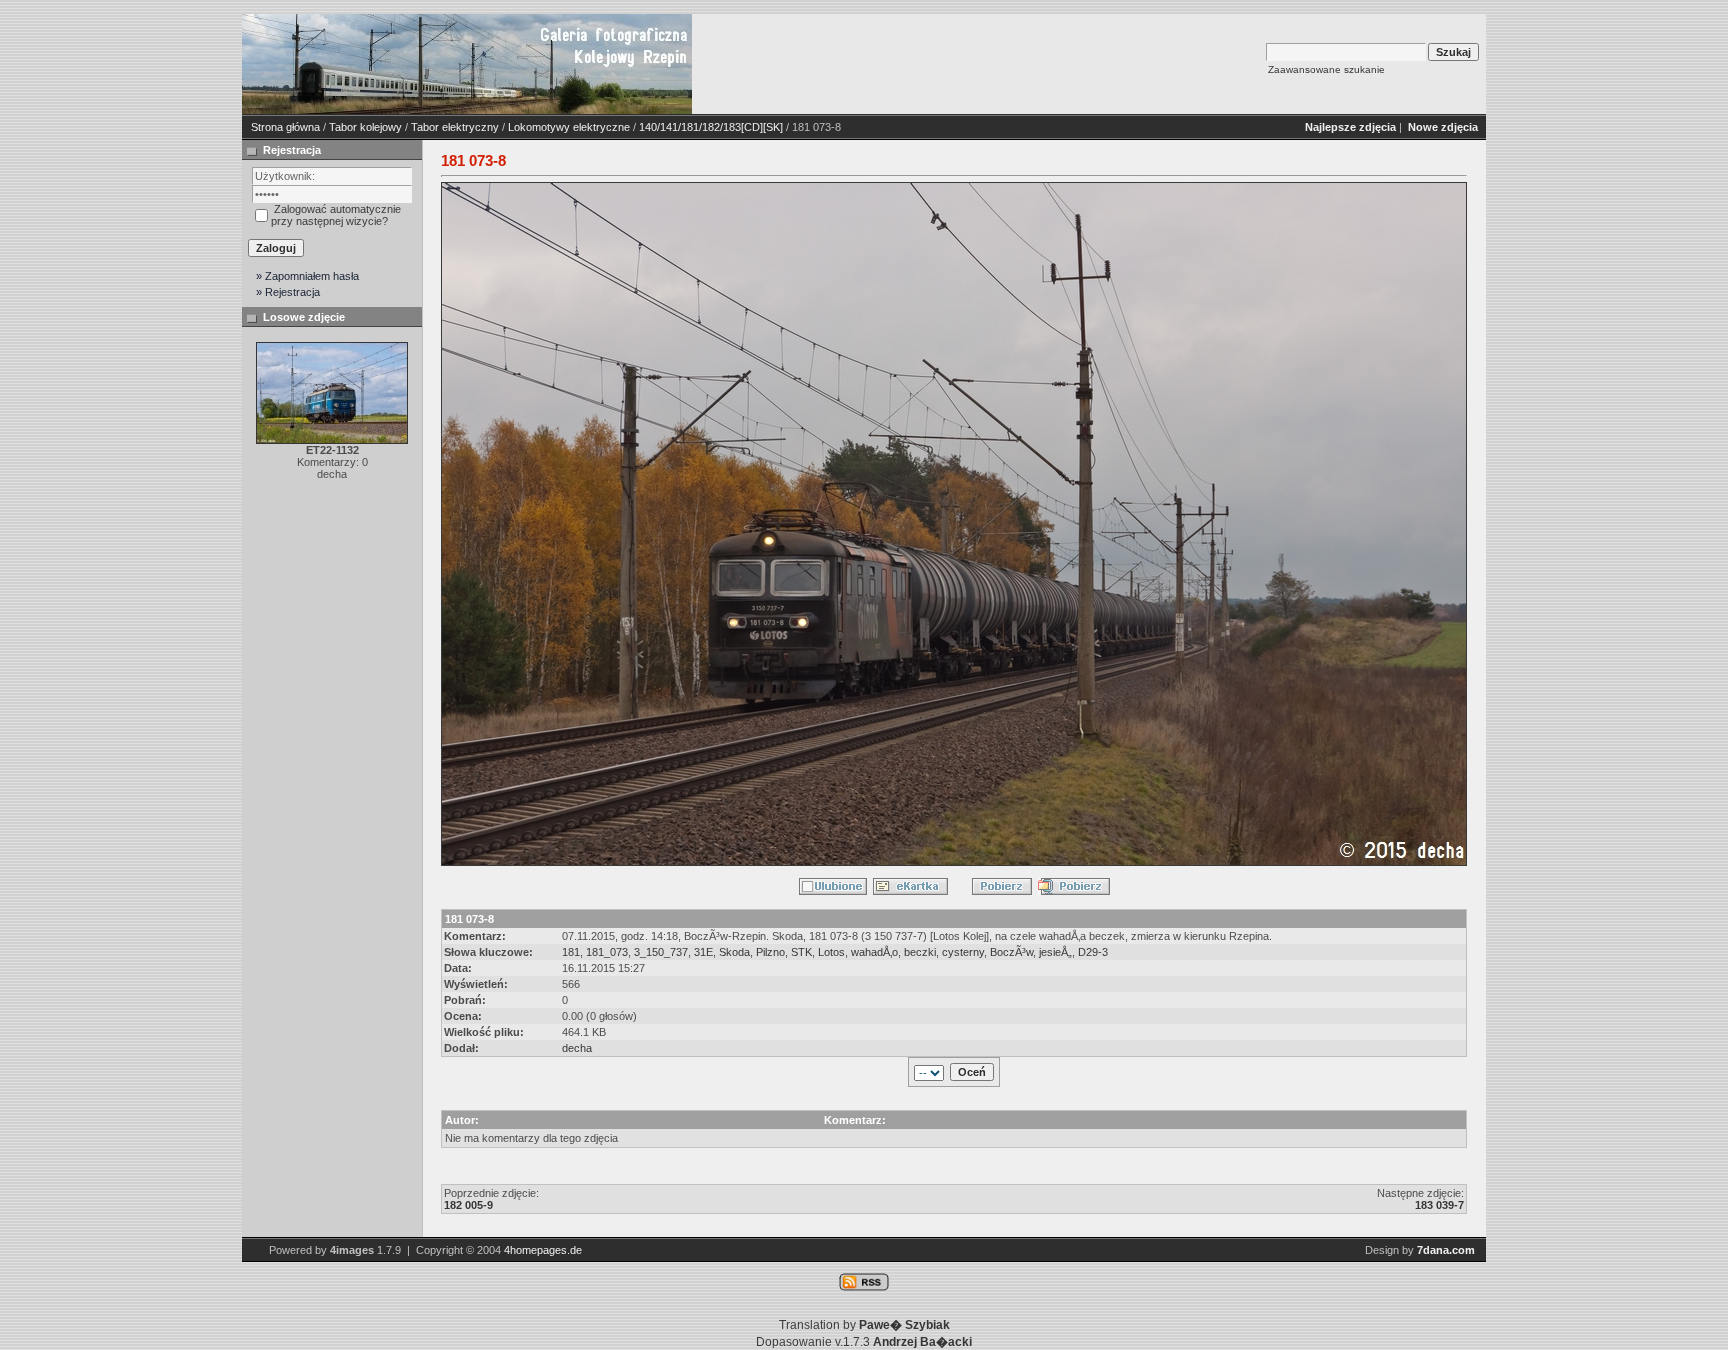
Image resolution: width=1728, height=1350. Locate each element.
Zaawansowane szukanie (1326, 69)
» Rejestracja (288, 292)
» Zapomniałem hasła (307, 276)
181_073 (607, 952)
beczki (920, 952)
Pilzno (770, 952)
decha (577, 1048)
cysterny (963, 952)
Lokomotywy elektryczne (569, 127)
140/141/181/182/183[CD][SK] (711, 127)
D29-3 (1093, 952)
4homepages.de (543, 1250)
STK (801, 952)
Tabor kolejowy (365, 127)
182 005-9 (468, 1205)
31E (703, 952)
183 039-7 (1439, 1205)
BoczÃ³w (1011, 952)
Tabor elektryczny (455, 127)
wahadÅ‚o (874, 952)
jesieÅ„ (1055, 952)
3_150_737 (661, 952)
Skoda (734, 952)
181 (571, 952)
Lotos (831, 952)
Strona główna (285, 127)
